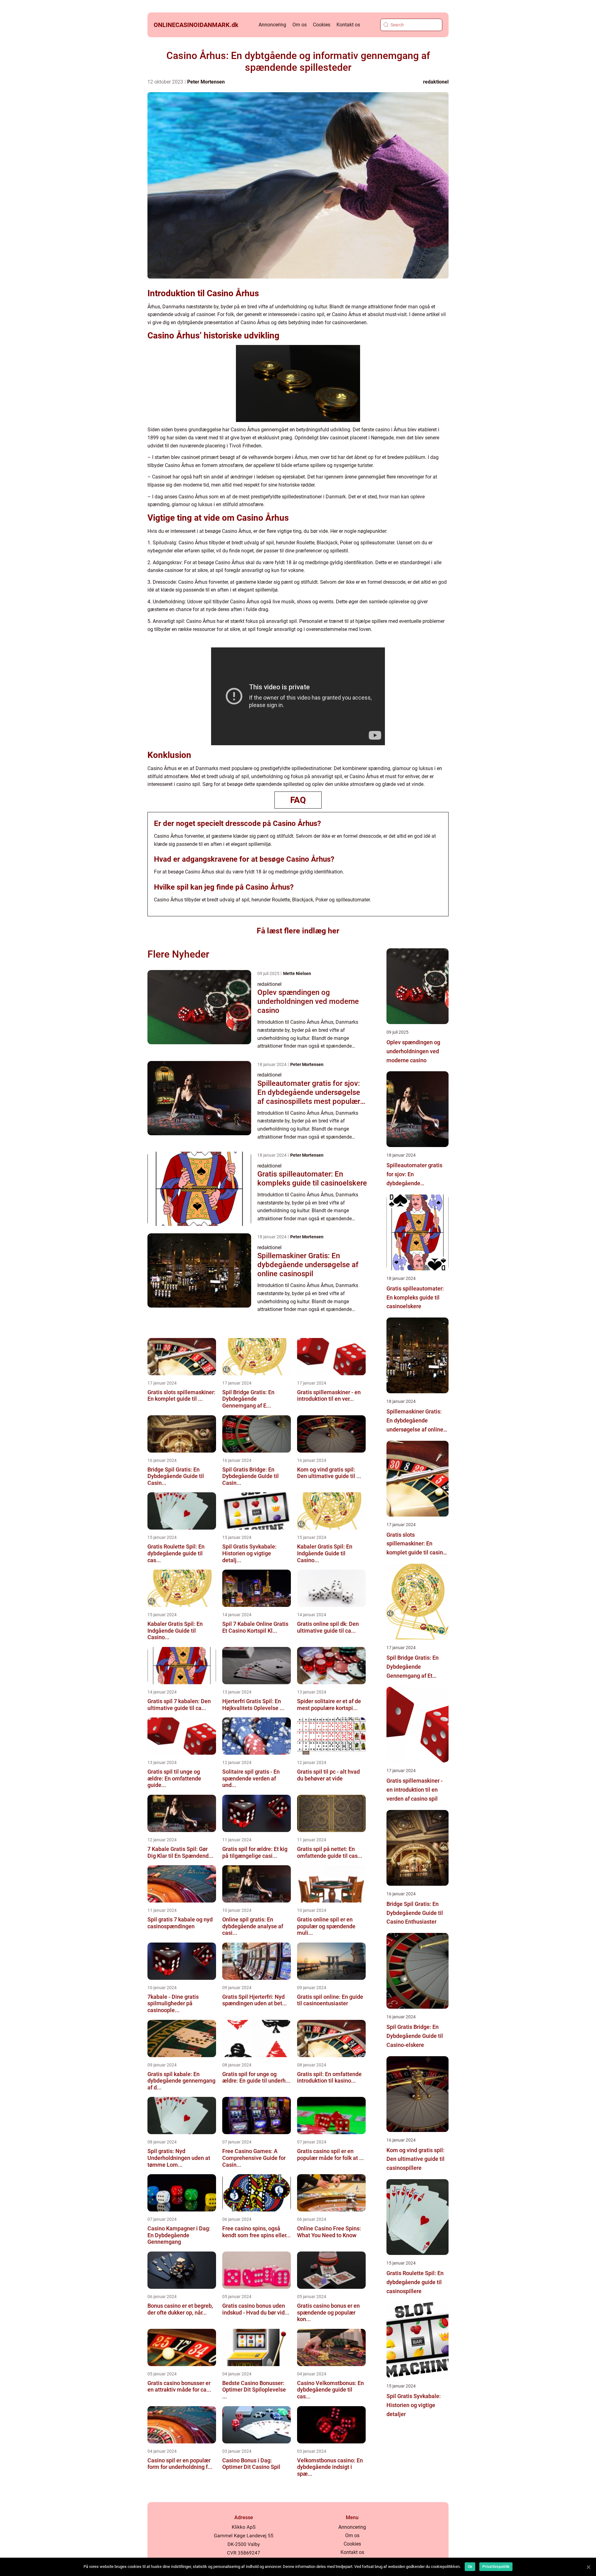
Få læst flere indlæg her (298, 931)
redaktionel (436, 82)
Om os (300, 25)
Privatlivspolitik (496, 2567)
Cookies (322, 25)
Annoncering (272, 25)
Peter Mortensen (206, 82)
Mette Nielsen (297, 973)
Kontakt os (348, 25)
